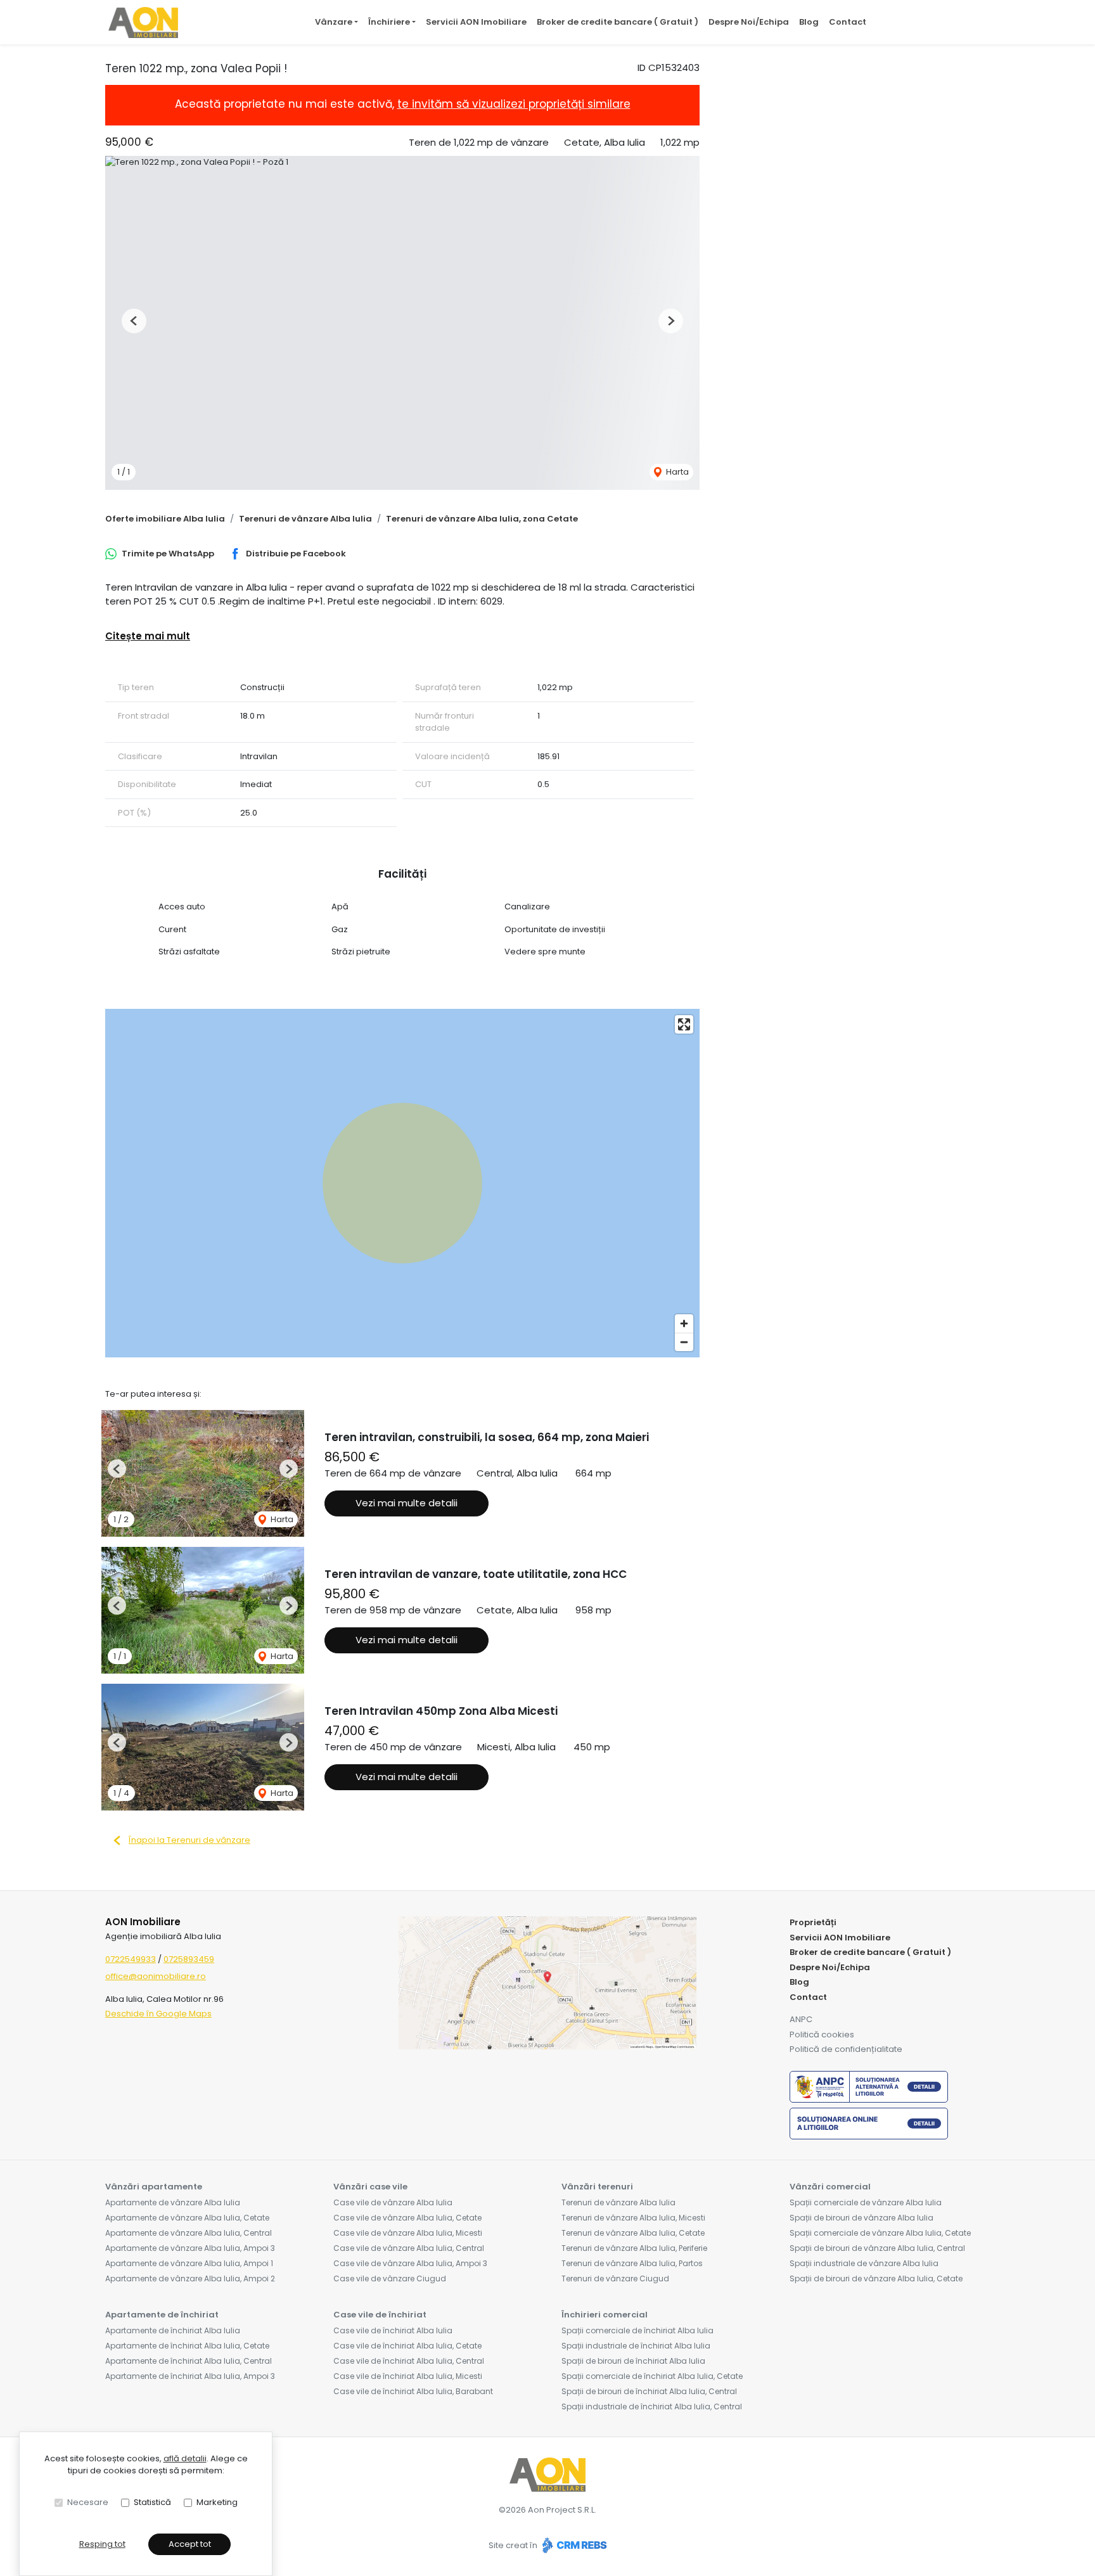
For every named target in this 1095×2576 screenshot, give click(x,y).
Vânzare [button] (334, 22)
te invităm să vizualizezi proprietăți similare (514, 104)
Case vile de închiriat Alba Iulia (393, 2330)
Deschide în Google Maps (158, 2014)
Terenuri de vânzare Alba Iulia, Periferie (634, 2248)
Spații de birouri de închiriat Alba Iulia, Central (649, 2391)
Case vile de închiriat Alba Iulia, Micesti (408, 2376)
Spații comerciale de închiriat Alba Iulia (637, 2330)
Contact (848, 22)
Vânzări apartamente (154, 2187)
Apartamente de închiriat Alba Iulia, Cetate (187, 2346)
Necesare (88, 2502)
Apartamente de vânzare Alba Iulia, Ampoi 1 (189, 2263)
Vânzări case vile (370, 2187)
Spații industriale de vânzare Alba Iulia (864, 2263)
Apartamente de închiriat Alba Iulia (173, 2330)
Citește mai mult (148, 636)
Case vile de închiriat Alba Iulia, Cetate (407, 2346)
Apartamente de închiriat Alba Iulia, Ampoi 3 (190, 2376)
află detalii (185, 2458)
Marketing (217, 2502)
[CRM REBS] (573, 2546)
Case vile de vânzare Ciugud (390, 2278)
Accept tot (190, 2544)
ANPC (801, 2019)
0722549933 (131, 1959)
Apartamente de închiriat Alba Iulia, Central (189, 2361)
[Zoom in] (684, 1323)
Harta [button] (676, 472)
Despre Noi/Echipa (749, 22)
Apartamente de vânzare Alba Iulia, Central (189, 2233)
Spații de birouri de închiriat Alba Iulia (633, 2361)
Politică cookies (822, 2035)
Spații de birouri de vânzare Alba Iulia (861, 2218)
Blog (809, 22)
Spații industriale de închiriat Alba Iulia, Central (652, 2406)
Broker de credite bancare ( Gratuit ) (618, 22)
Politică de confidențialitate (846, 2049)
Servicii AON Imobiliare (476, 22)
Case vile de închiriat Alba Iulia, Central (409, 2361)
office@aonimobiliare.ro (156, 1976)
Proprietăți (813, 1922)
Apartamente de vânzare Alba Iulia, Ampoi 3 (190, 2248)
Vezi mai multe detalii (407, 1503)
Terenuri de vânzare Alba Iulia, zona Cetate (482, 519)
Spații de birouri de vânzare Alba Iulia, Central (877, 2248)
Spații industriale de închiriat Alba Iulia (636, 2346)
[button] (134, 321)
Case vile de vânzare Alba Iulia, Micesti (408, 2233)
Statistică (152, 2502)
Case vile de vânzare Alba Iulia (393, 2202)
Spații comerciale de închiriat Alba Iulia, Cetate (652, 2376)
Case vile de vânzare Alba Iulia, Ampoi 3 (410, 2263)
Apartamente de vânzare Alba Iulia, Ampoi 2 (190, 2278)
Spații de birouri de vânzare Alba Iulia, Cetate (876, 2278)
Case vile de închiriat (380, 2315)
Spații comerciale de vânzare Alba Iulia (866, 2202)
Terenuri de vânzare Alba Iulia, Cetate (633, 2233)
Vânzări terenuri (597, 2187)
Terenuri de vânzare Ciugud (615, 2278)
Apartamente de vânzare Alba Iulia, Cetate (187, 2218)
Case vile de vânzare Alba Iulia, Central (409, 2248)
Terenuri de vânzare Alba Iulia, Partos (632, 2263)
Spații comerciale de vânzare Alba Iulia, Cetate (880, 2233)
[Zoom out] (684, 1342)
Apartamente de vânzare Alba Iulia (173, 2202)
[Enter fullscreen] (684, 1024)
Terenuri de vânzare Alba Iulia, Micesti (633, 2218)
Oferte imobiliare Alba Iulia (165, 519)
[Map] (402, 1183)
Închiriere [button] (389, 22)
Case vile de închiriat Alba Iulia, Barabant (413, 2391)
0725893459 (189, 1959)
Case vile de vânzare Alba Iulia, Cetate (407, 2218)
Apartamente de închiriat (162, 2315)
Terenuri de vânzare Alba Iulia (305, 519)
